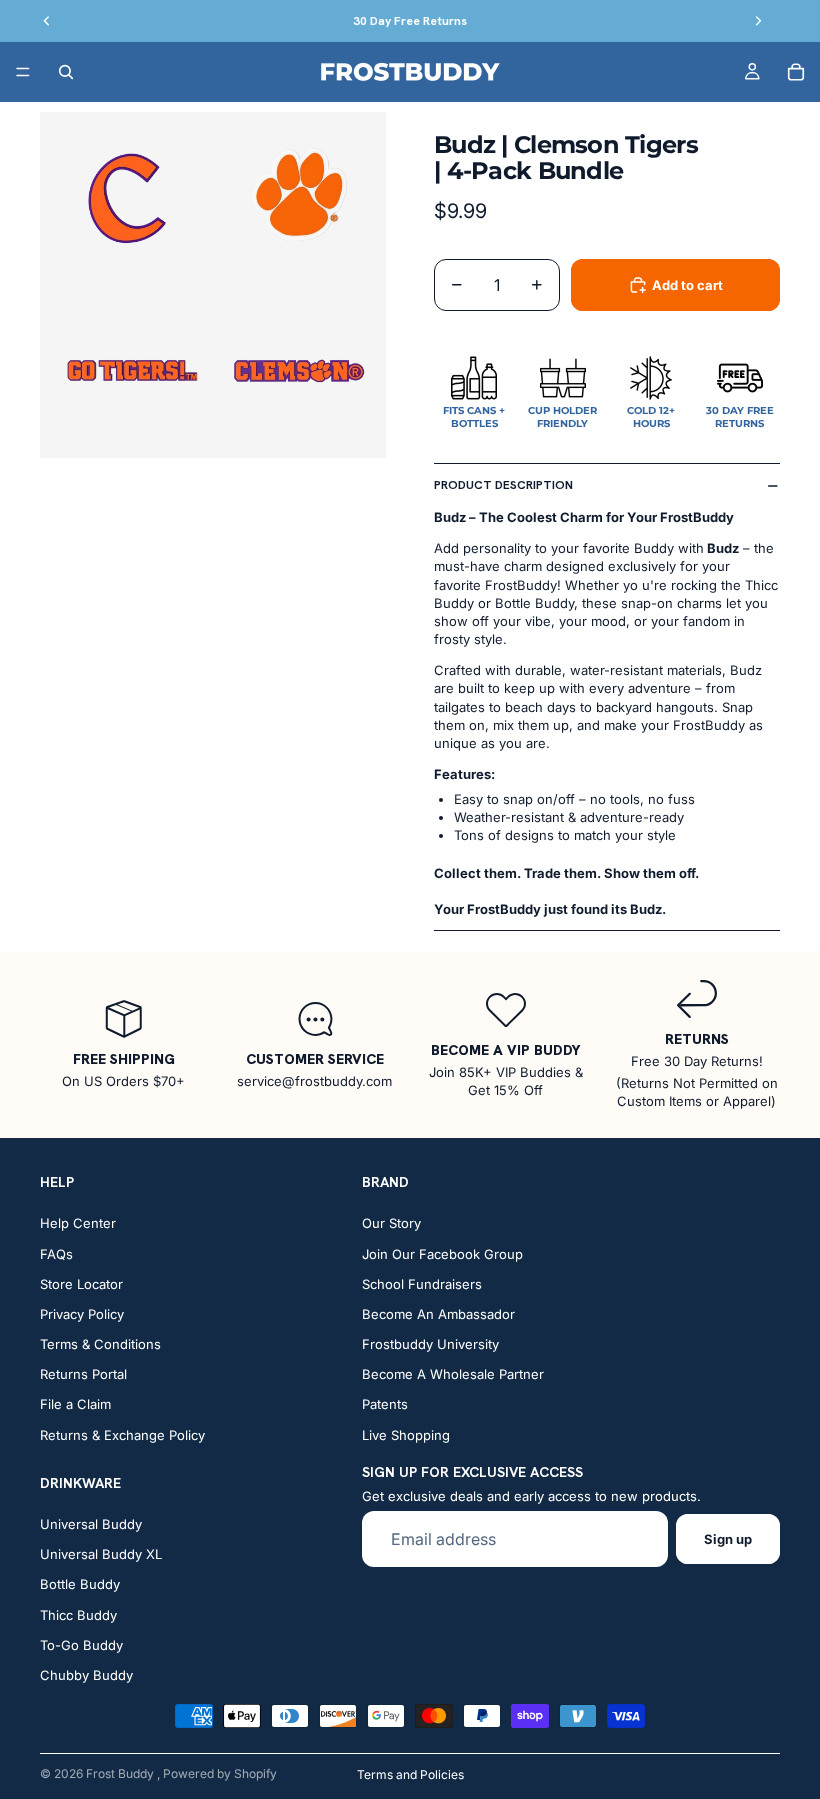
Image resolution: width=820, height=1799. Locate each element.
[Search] (66, 72)
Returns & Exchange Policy (122, 1435)
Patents (385, 1405)
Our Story (391, 1223)
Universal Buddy (91, 1524)
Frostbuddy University (430, 1344)
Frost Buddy (121, 1773)
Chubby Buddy (86, 1675)
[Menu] (23, 72)
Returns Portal (83, 1374)
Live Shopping (406, 1435)
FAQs (56, 1254)
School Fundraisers (422, 1284)
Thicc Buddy (78, 1615)
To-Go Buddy (81, 1645)
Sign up (728, 1539)
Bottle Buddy (80, 1584)
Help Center (78, 1223)
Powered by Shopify (220, 1773)
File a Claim (75, 1405)
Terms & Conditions (100, 1344)
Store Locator (81, 1284)
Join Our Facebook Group (442, 1254)
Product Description (503, 485)
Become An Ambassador (438, 1314)
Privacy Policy (82, 1314)
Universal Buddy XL (101, 1554)
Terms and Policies (410, 1774)
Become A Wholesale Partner (453, 1374)
